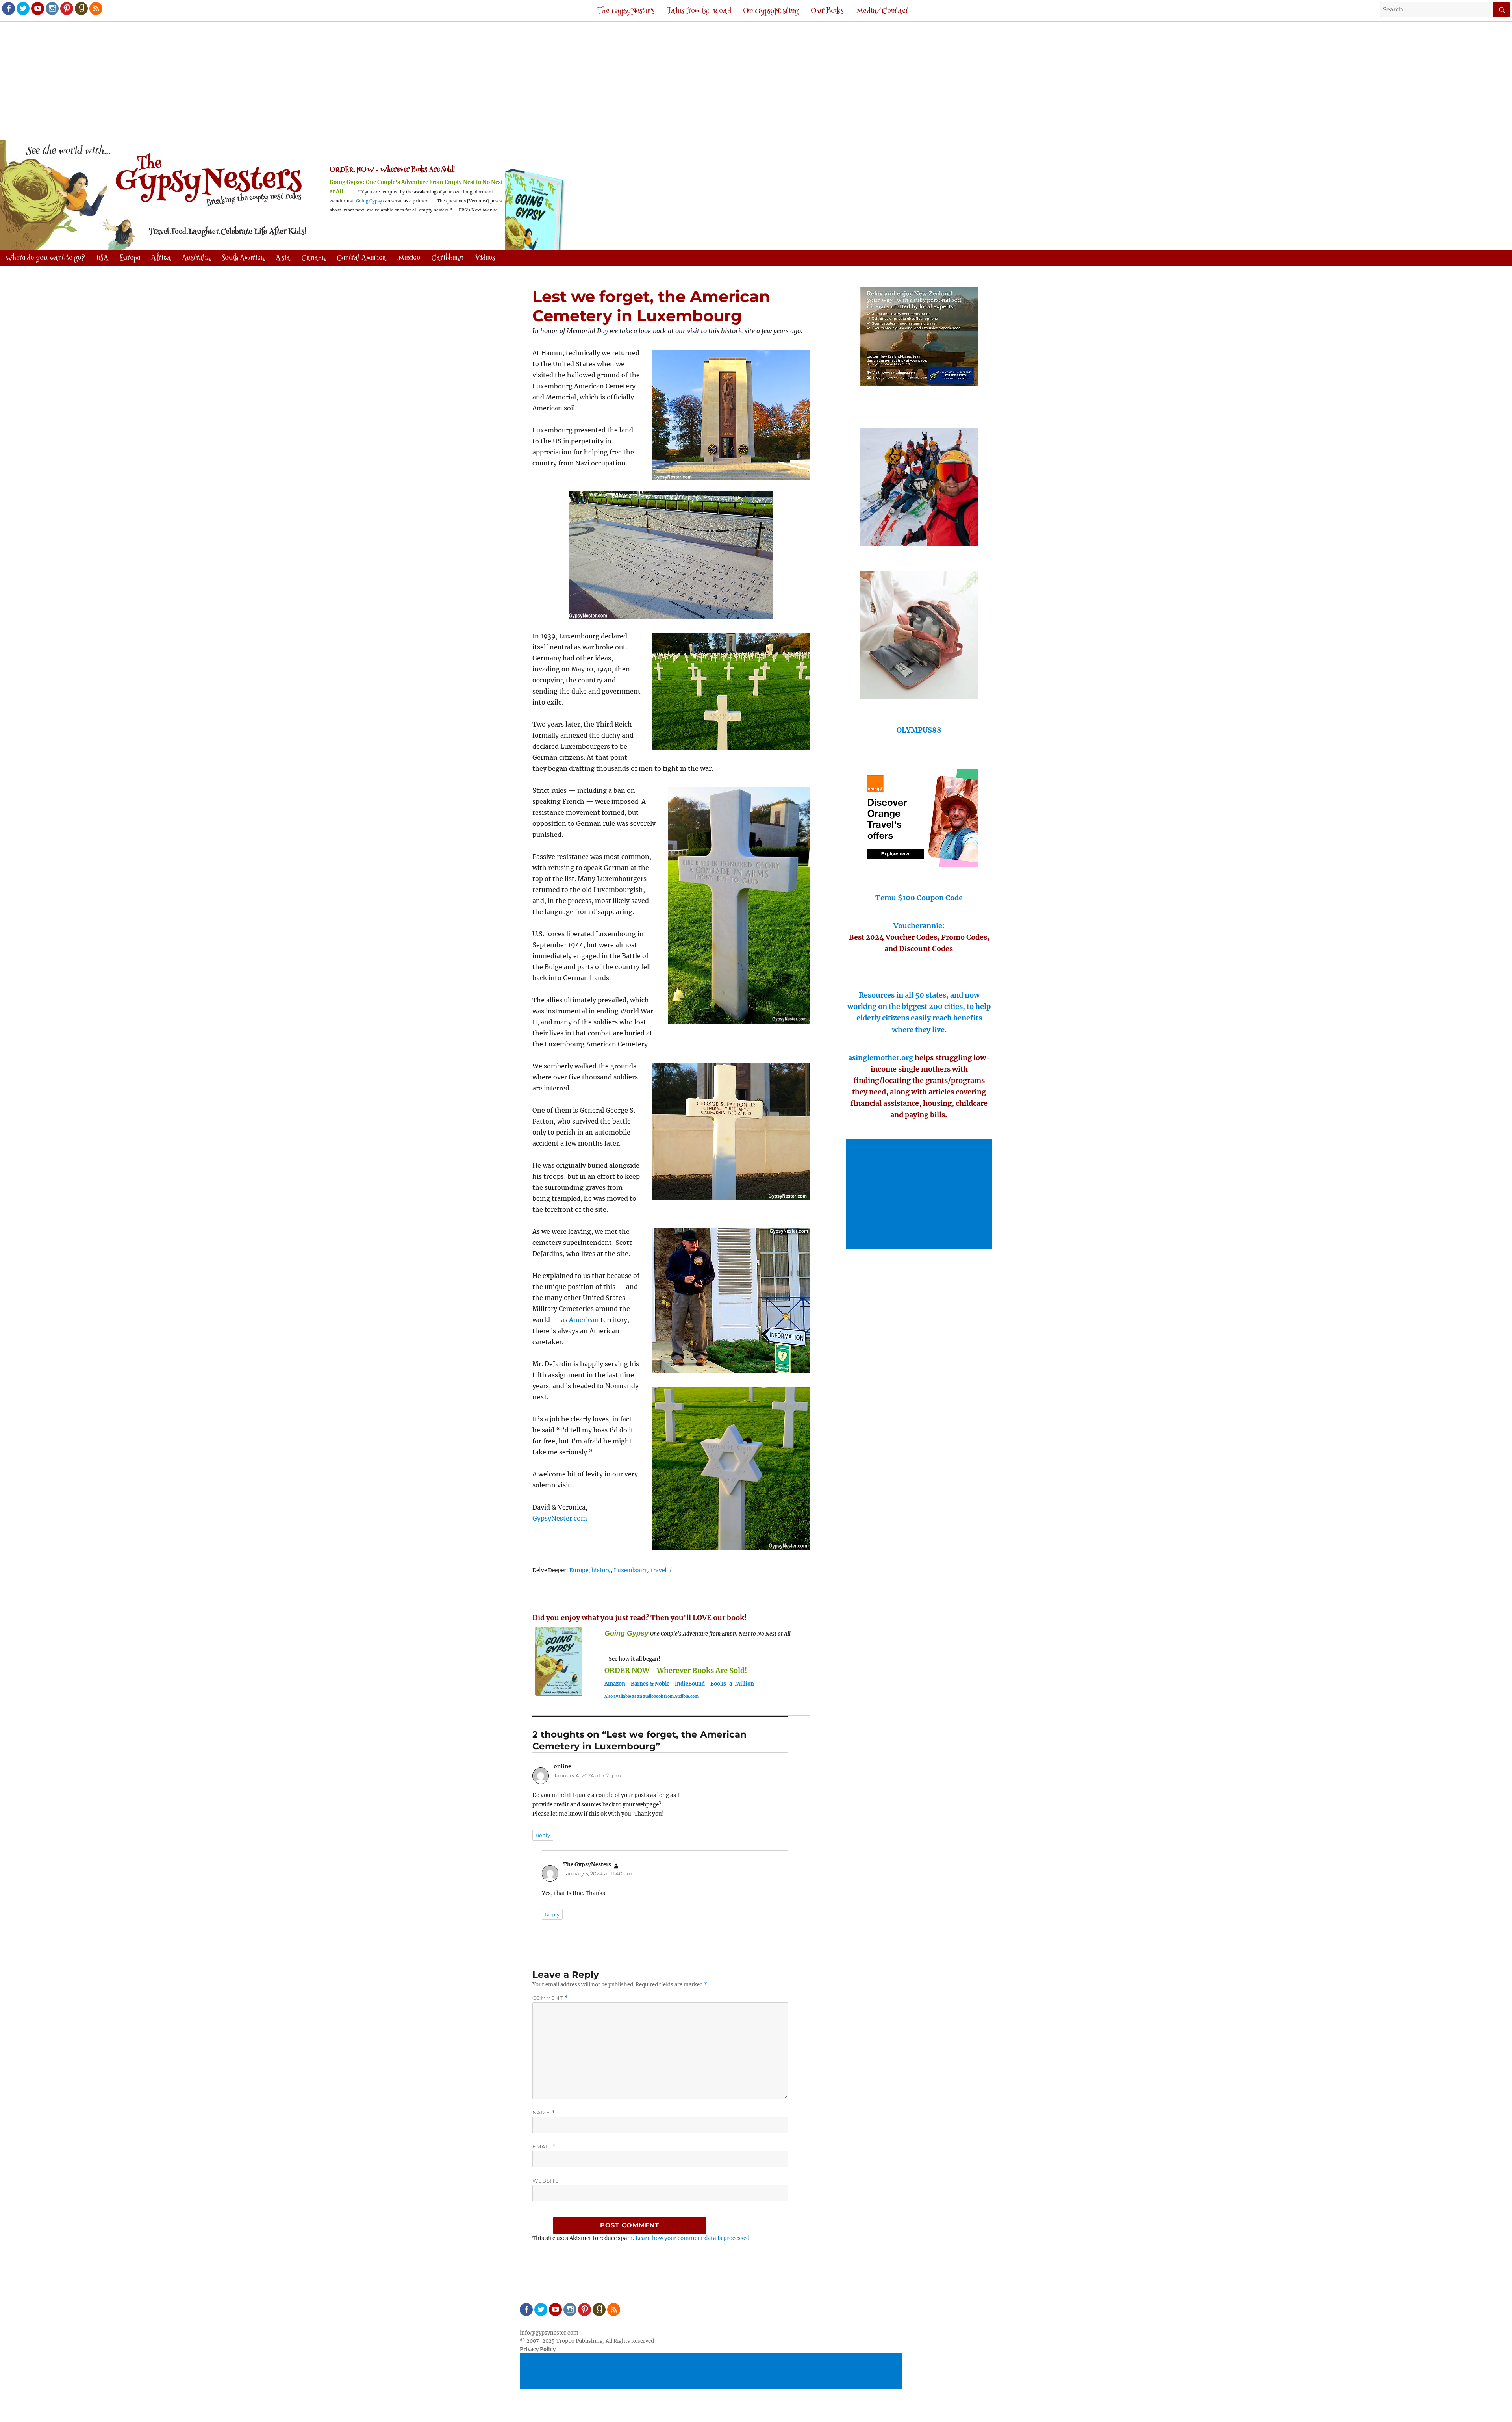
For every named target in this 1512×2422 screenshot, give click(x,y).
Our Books (827, 11)
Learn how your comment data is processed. (693, 2238)
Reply (543, 1835)
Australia (196, 258)
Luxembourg (631, 1570)
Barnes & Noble (650, 1684)
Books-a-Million (732, 1684)
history (601, 1570)
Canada (313, 258)
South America (243, 258)
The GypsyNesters (626, 11)
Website (546, 2181)
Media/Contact (882, 11)
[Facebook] (8, 8)
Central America (361, 258)
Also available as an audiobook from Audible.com (651, 1696)
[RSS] (95, 8)
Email (544, 2147)
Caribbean (447, 258)
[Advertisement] (756, 82)
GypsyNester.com (560, 1518)
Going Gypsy (369, 201)
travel (659, 1570)
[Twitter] (22, 8)
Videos (485, 258)
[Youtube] (37, 8)
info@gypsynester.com (549, 2333)
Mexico (409, 258)
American (584, 1320)
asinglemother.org (881, 1058)
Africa (161, 258)
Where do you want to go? (45, 258)
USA (102, 258)
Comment (550, 1998)
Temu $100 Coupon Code (919, 898)
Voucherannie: (919, 926)
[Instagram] (52, 8)
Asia (283, 258)
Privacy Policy (538, 2349)
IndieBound (690, 1684)
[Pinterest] (66, 8)
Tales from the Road (699, 11)
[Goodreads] (81, 8)
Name (544, 2113)
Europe (579, 1570)
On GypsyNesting (771, 11)
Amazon (615, 1684)
